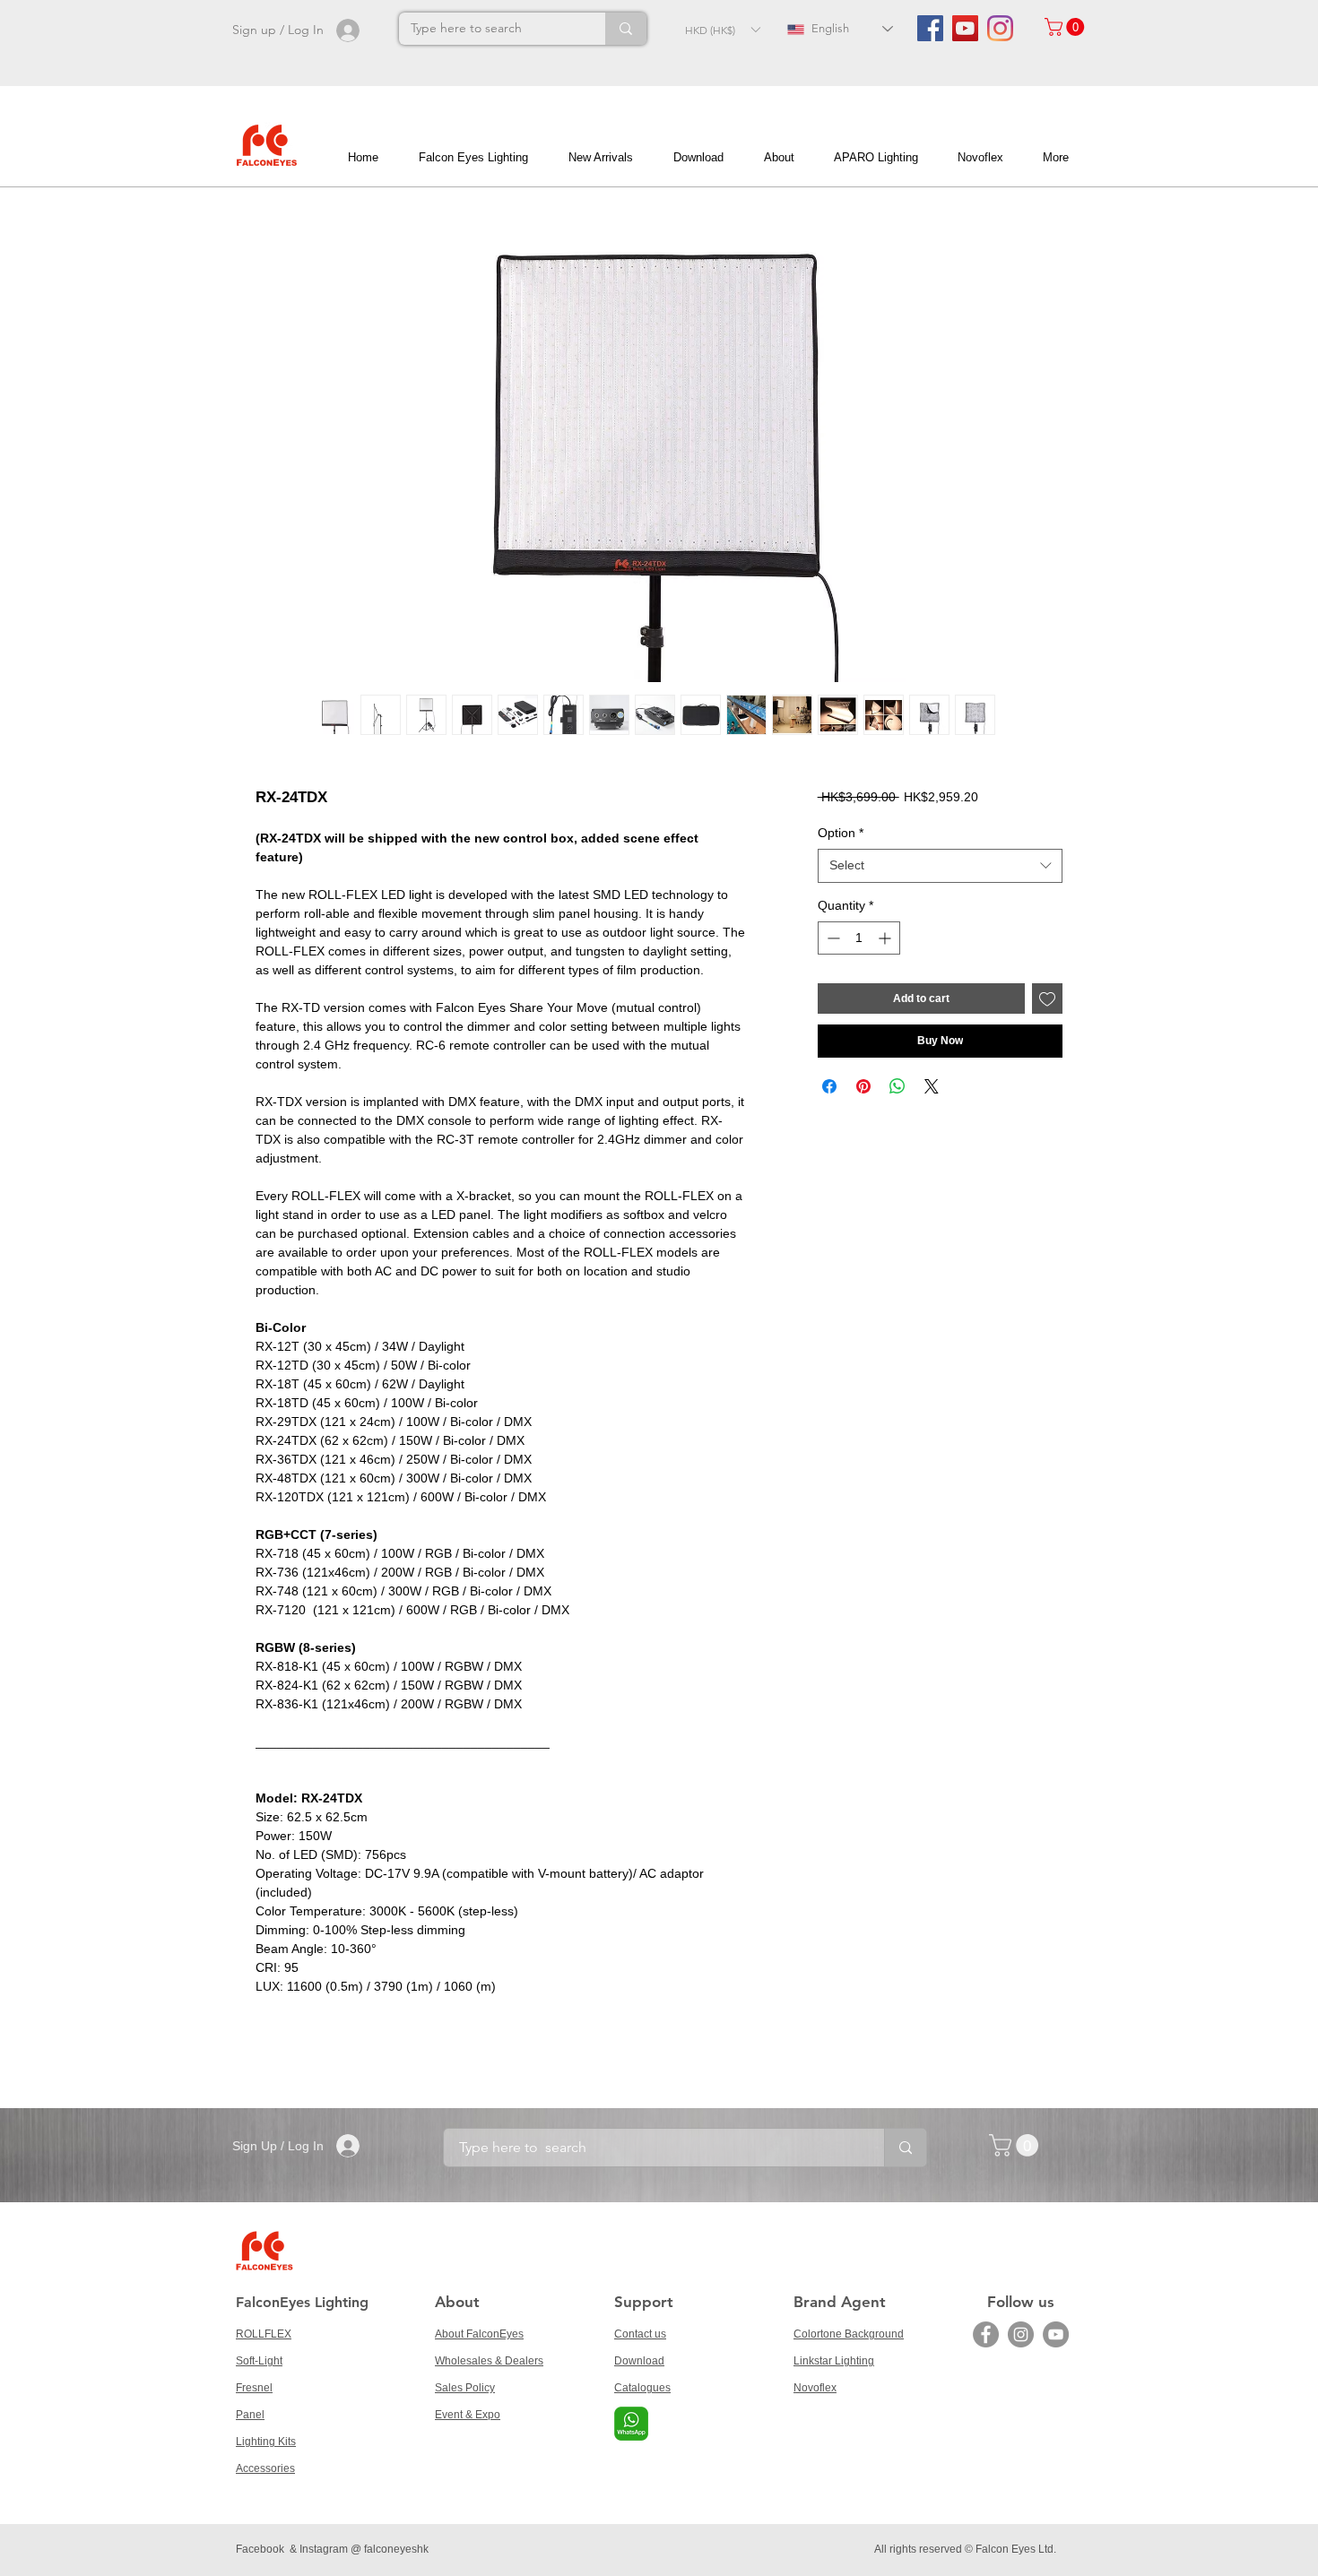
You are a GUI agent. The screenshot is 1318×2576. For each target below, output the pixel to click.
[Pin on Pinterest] (863, 1086)
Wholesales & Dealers (489, 2361)
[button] (722, 30)
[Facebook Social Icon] (930, 28)
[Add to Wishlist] (1047, 998)
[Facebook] (986, 2334)
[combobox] (940, 866)
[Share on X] (932, 1086)
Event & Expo (468, 2415)
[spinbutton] (859, 938)
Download (639, 2361)
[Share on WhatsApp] (897, 1086)
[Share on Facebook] (829, 1086)
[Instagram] (1000, 28)
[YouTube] (1056, 2334)
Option (841, 833)
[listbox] (722, 30)
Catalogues (642, 2388)
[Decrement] (832, 938)
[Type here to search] (626, 29)
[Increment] (886, 938)
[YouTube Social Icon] (965, 28)
